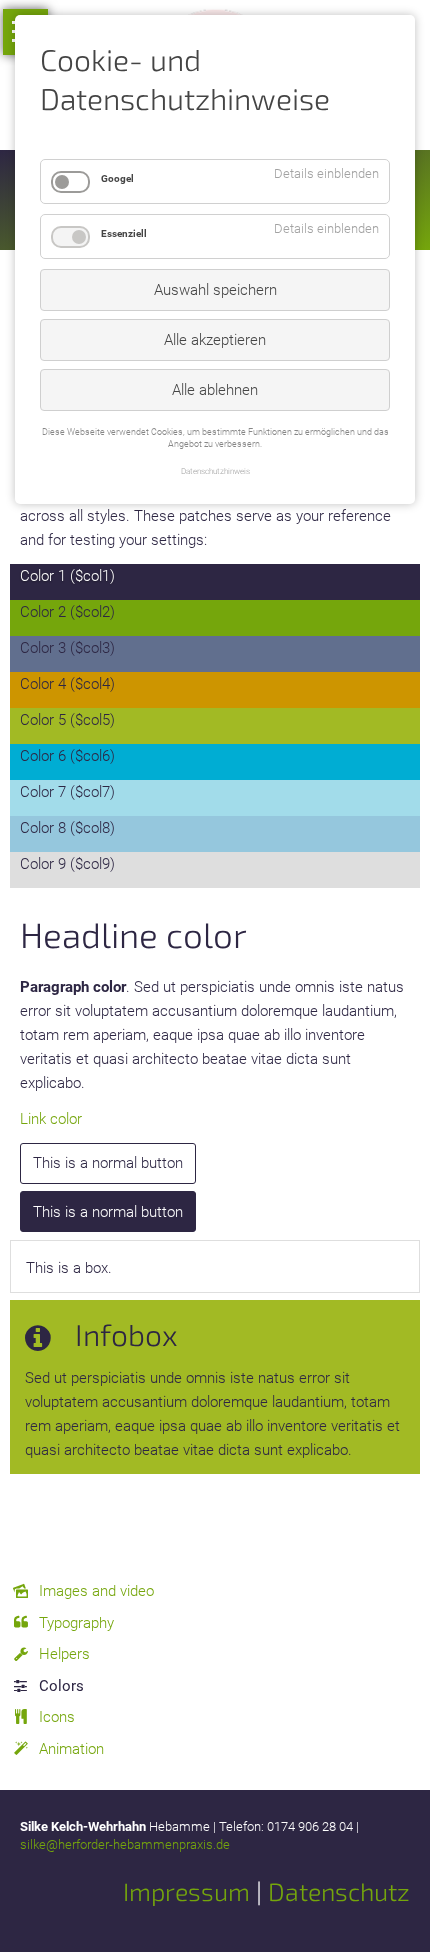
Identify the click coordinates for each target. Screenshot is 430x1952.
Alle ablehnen (215, 390)
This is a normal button (108, 1163)
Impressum (186, 1891)
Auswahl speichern (215, 290)
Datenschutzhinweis (215, 471)
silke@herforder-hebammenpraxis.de (125, 1844)
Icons (57, 1717)
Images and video (96, 1591)
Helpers (64, 1654)
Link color (51, 1119)
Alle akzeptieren (215, 340)
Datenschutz (339, 1891)
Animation (71, 1749)
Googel (117, 178)
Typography (76, 1623)
